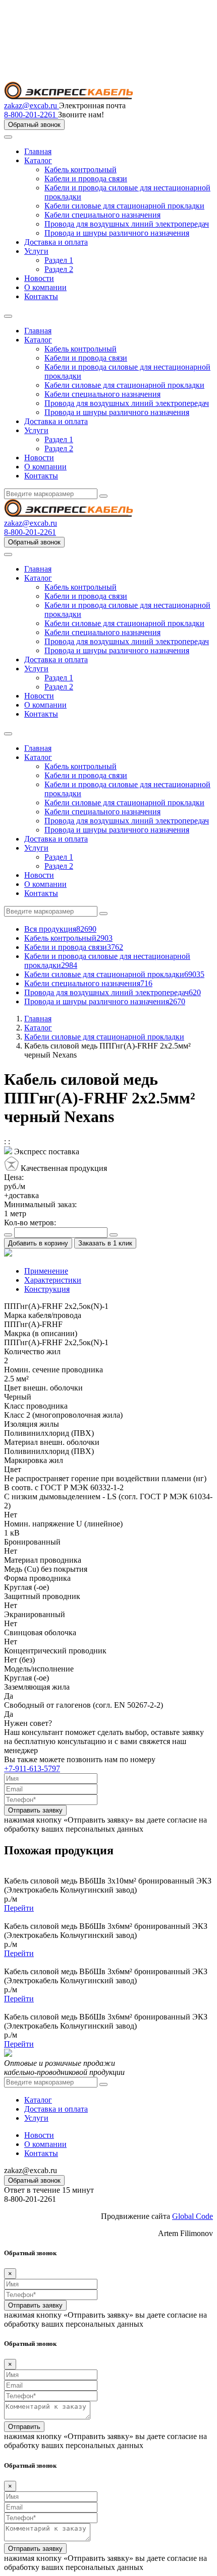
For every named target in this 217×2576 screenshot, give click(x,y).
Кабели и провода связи (86, 179)
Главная (38, 151)
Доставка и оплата (56, 242)
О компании (45, 287)
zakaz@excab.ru (32, 106)
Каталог (38, 160)
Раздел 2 (59, 269)
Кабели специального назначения (102, 215)
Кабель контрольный (80, 169)
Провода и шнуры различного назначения (117, 233)
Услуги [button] (36, 430)
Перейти (19, 1908)
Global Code (193, 2216)
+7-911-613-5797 (32, 1768)
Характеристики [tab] (53, 1280)
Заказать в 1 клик (105, 1243)
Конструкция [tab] (47, 1289)
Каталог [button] (38, 340)
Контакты (41, 296)
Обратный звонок (34, 125)
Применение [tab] (46, 1271)
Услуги (36, 251)
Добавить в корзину (38, 1243)
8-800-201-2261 (31, 115)
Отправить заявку (35, 1810)
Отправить (24, 2427)
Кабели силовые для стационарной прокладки (124, 206)
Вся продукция (60, 929)
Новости (39, 278)
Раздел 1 (59, 260)
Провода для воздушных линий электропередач (127, 224)
